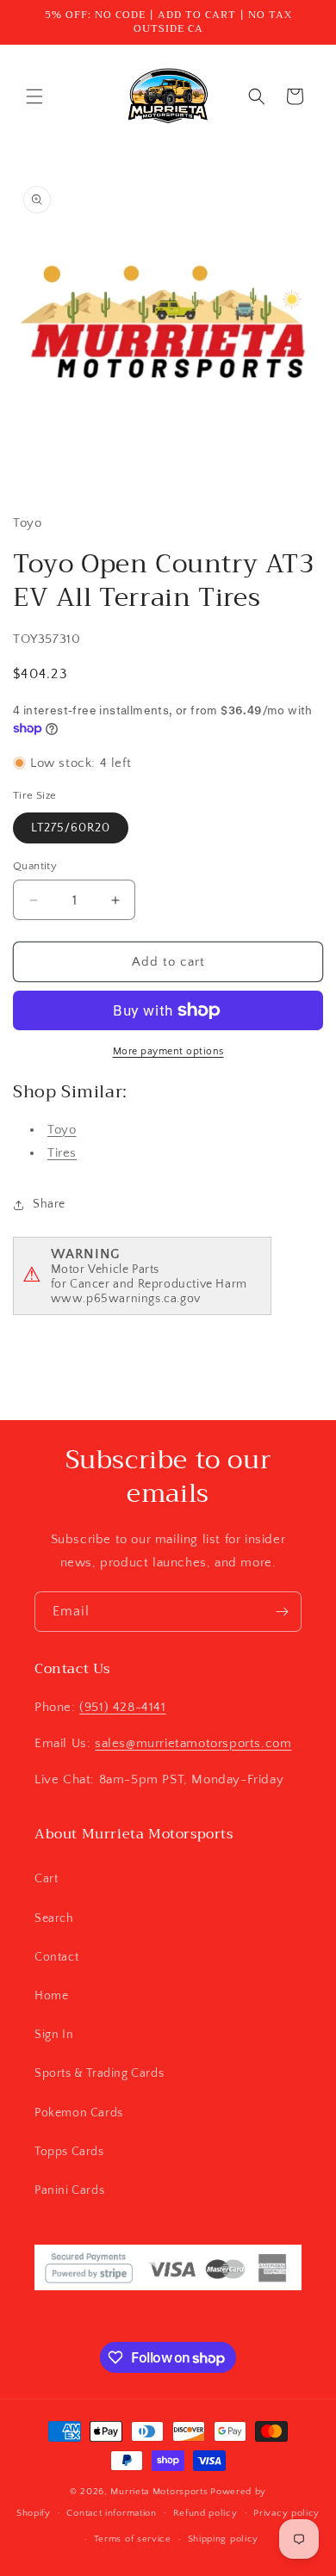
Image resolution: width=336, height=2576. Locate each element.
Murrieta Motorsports (159, 2492)
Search (54, 1918)
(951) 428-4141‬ (122, 1707)
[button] (34, 96)
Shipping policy (224, 2539)
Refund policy (205, 2513)
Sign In (54, 2035)
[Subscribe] (282, 1612)
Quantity (35, 866)
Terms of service (133, 2539)
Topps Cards (69, 2152)
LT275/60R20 (71, 828)
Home (51, 1996)
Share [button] (49, 1204)
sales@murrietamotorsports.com (193, 1743)
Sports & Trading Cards (99, 2073)
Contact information (111, 2513)
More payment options (168, 1051)
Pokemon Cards (79, 2113)
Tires (62, 1153)
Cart (46, 1879)
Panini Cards (69, 2190)
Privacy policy (286, 2513)
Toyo (62, 1130)
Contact (56, 1957)
